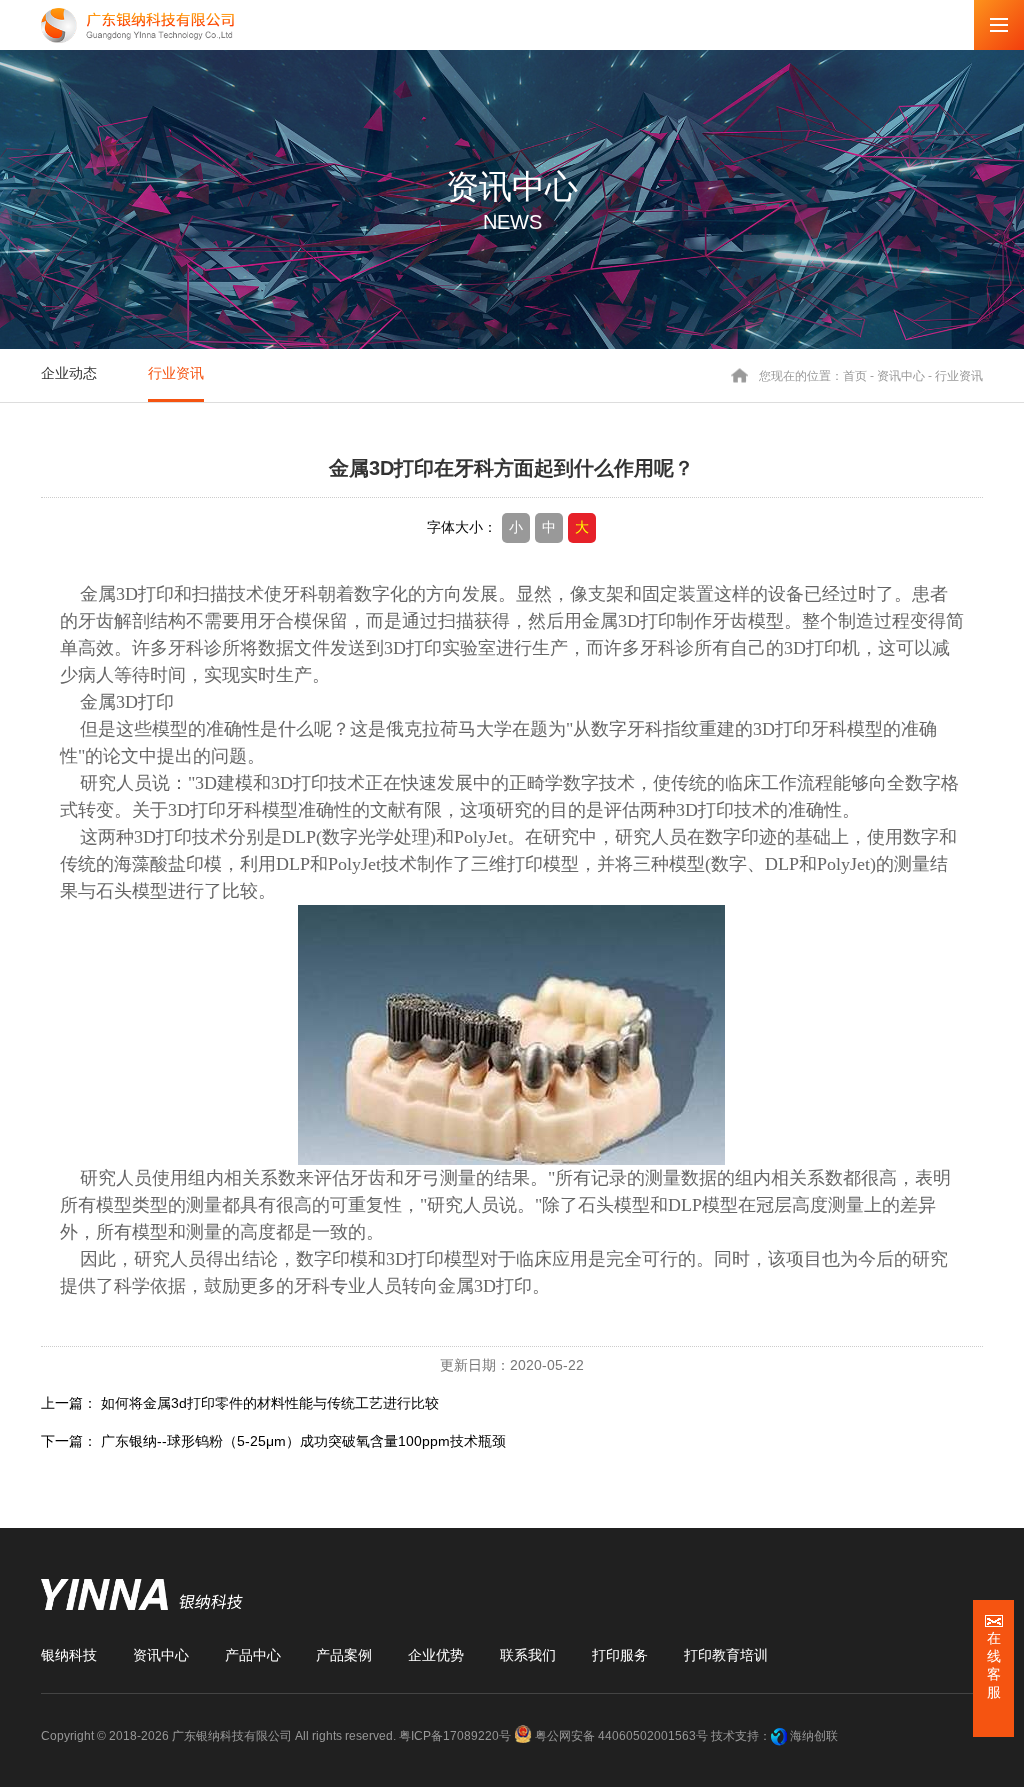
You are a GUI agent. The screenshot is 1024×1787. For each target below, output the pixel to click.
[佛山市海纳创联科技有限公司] (779, 1736)
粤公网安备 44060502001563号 (621, 1736)
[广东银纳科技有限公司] (137, 25)
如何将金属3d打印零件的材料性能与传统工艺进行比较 (270, 1403)
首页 (855, 375)
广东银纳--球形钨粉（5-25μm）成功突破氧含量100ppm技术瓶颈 (303, 1441)
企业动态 (69, 373)
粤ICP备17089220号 (455, 1736)
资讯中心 (901, 375)
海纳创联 (814, 1736)
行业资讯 (176, 373)
